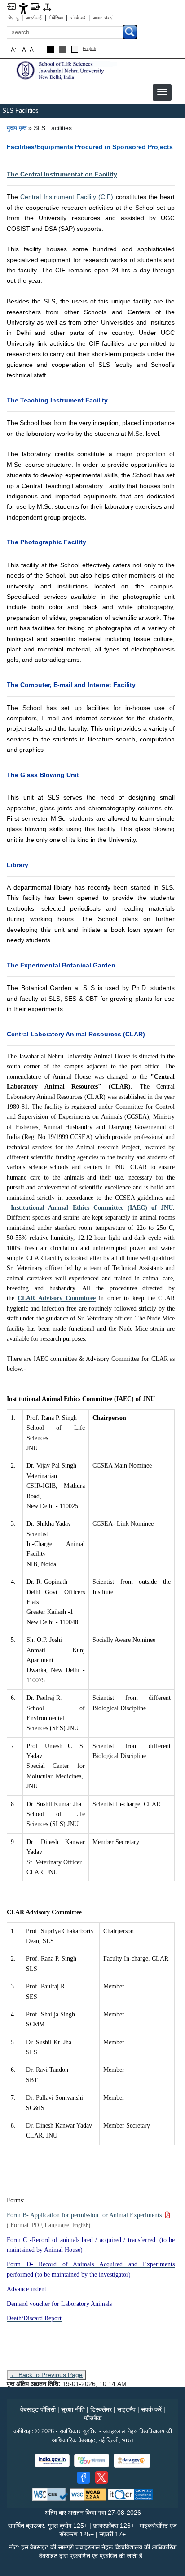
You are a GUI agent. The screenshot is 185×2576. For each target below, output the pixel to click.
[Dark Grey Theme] (63, 49)
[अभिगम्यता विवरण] (23, 8)
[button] (162, 92)
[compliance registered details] (130, 2494)
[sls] (65, 70)
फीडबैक (93, 2418)
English (89, 49)
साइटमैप (126, 2409)
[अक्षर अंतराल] (47, 7)
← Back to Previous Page (46, 2375)
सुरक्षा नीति (73, 2409)
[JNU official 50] (101, 2477)
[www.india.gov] (52, 2461)
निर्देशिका (56, 18)
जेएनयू (13, 18)
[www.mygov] (92, 2461)
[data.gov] (132, 2461)
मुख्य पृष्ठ (17, 128)
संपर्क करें (78, 18)
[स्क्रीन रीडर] (35, 6)
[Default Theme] (75, 49)
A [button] (33, 49)
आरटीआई (34, 18)
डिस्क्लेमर (101, 2409)
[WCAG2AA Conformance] (88, 2494)
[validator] (50, 2494)
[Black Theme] (51, 49)
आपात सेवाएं (103, 18)
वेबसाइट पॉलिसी (38, 2409)
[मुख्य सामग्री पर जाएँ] (11, 6)
